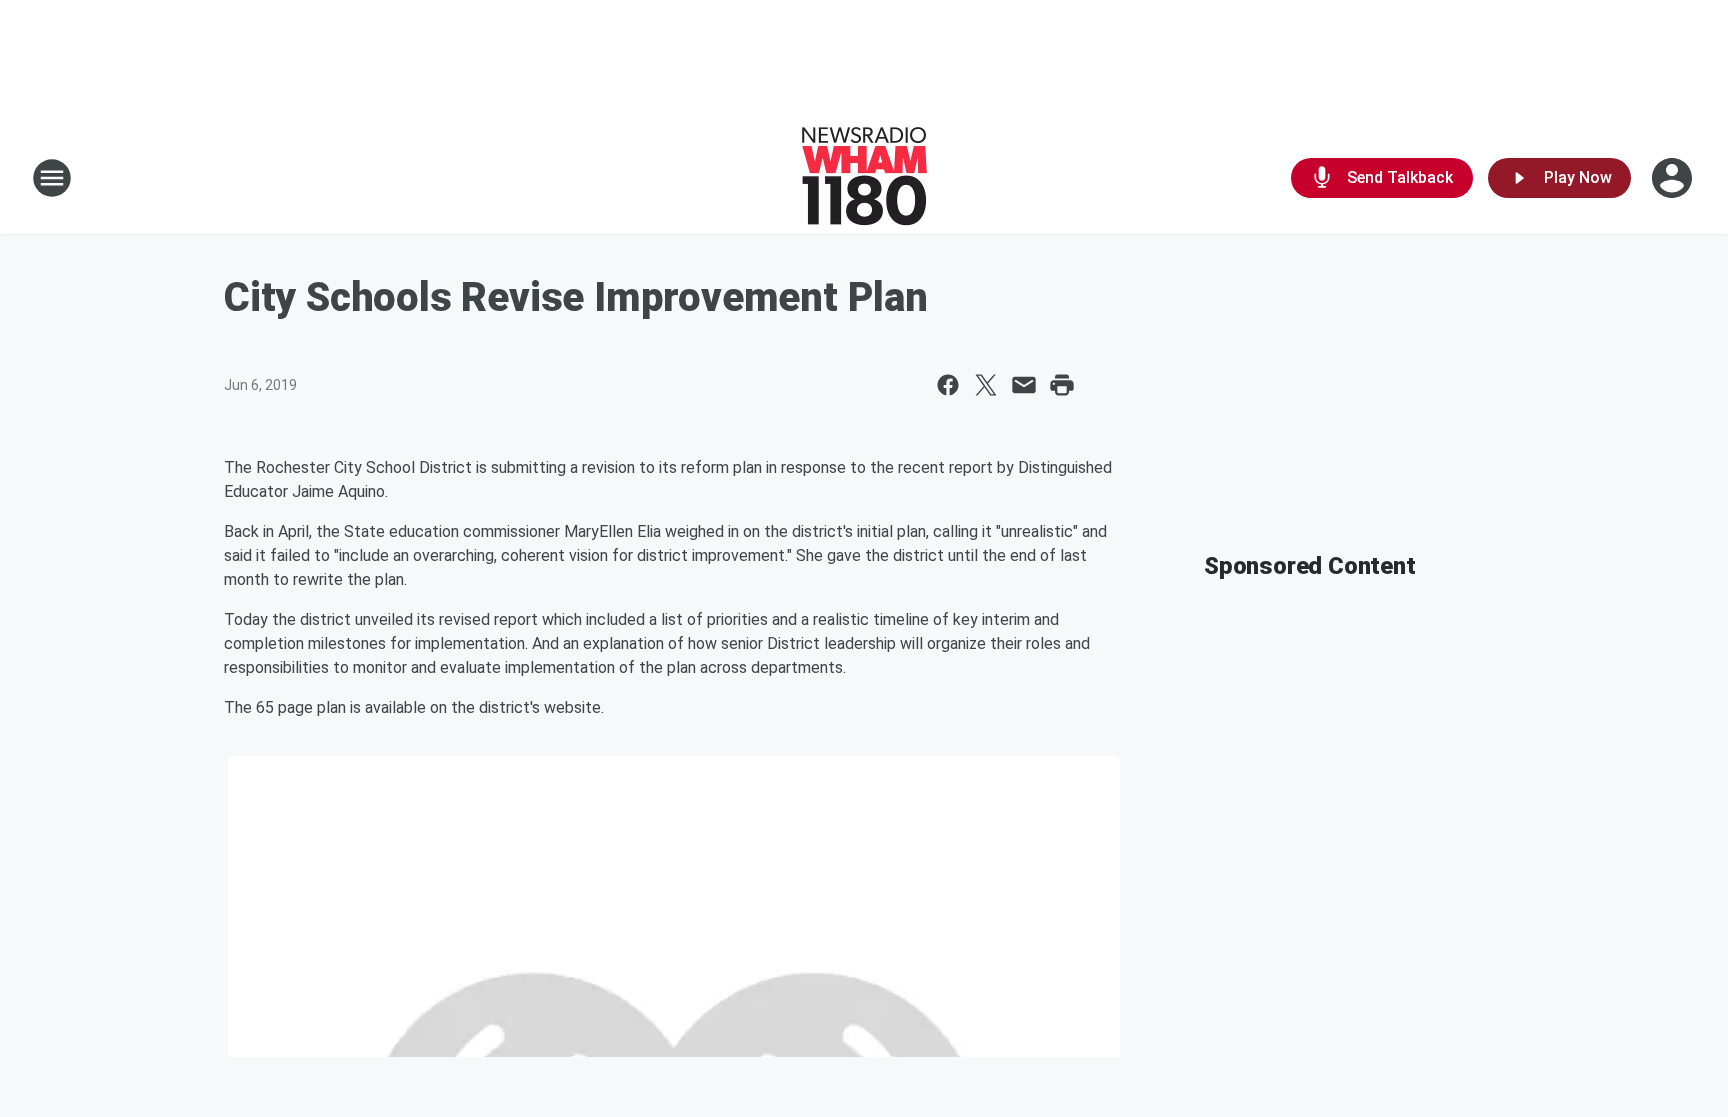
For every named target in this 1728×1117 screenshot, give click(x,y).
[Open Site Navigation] (52, 178)
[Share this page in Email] (1024, 385)
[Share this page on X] (986, 385)
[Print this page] (1062, 385)
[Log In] (1674, 178)
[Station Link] (864, 178)
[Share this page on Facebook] (948, 385)
